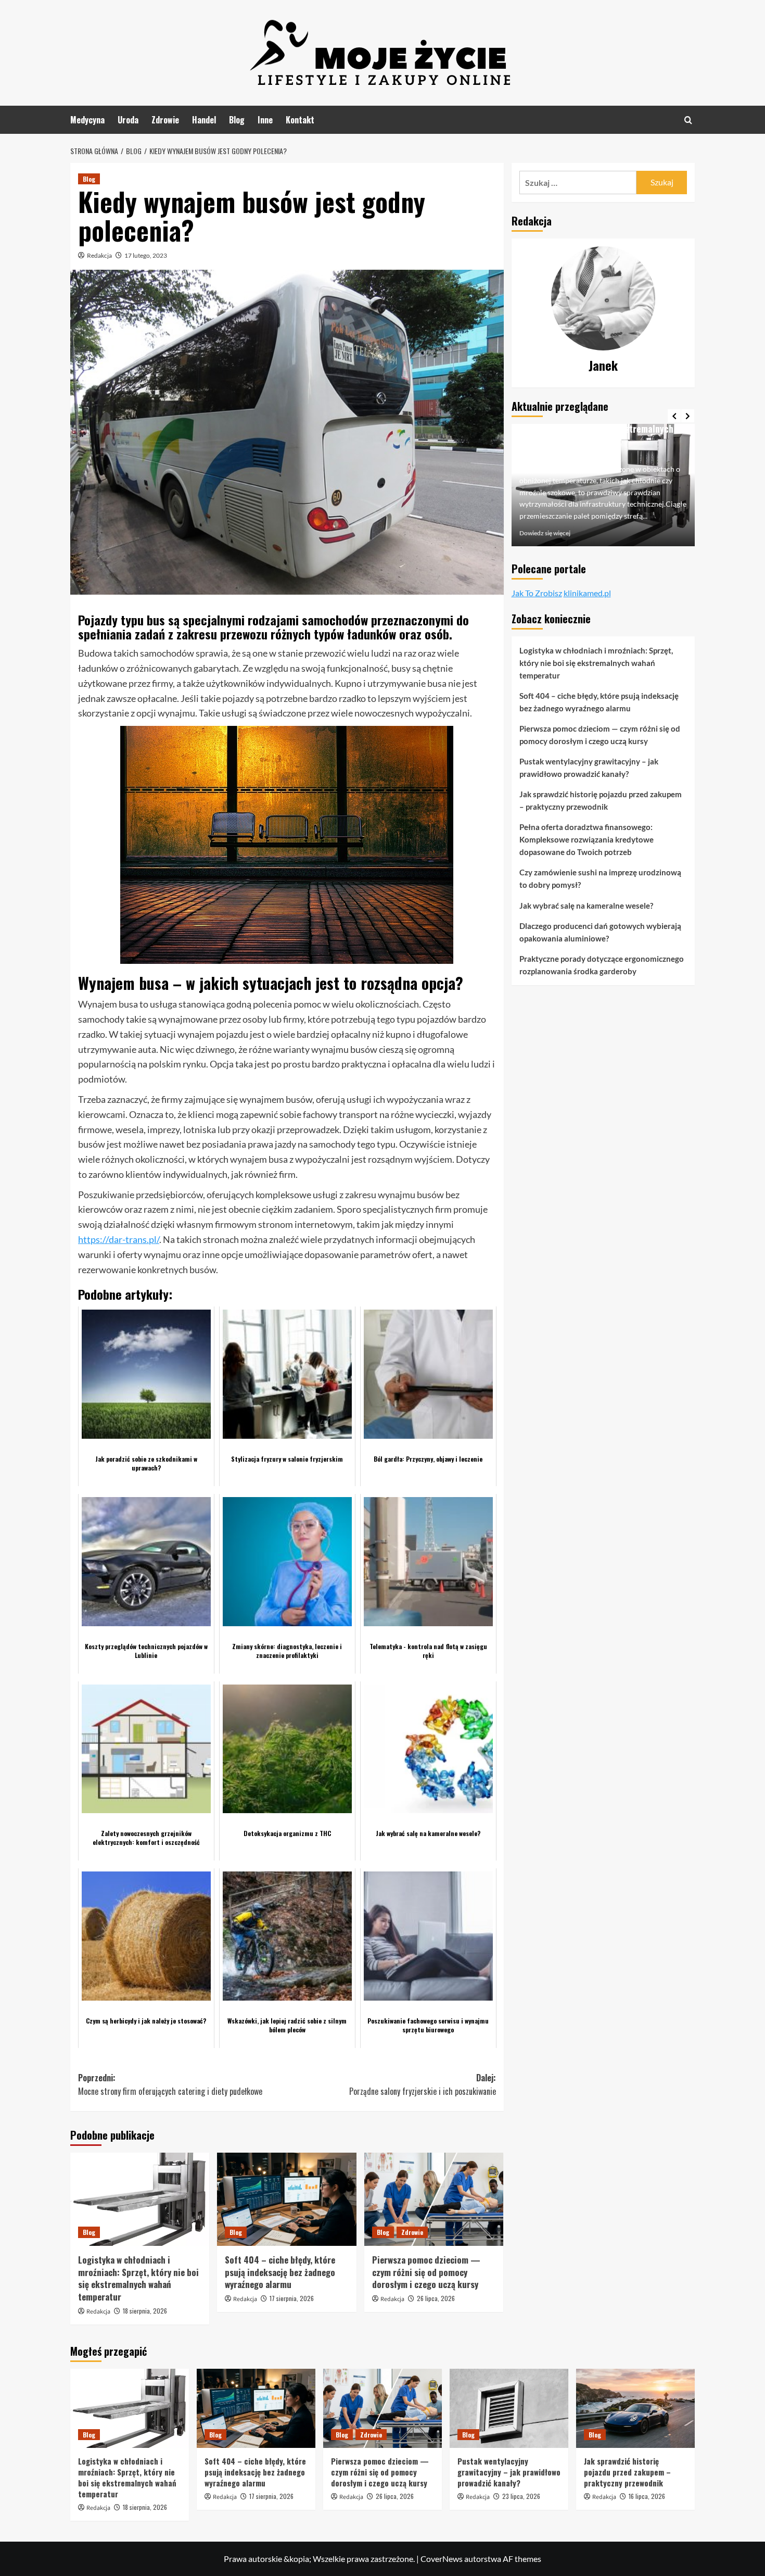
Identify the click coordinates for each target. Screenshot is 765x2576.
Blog (237, 120)
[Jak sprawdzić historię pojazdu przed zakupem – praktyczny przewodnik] (635, 2408)
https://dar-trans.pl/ (119, 1239)
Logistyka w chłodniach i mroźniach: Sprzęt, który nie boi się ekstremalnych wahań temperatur (138, 2278)
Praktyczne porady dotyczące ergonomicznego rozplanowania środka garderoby (602, 965)
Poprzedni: (170, 2084)
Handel (204, 120)
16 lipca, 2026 (647, 2496)
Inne (265, 120)
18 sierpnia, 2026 (145, 2311)
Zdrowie (165, 120)
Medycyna (87, 120)
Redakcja (99, 255)
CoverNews (442, 2559)
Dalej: (422, 2084)
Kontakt (300, 120)
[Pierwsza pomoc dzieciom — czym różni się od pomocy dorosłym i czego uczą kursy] (434, 2199)
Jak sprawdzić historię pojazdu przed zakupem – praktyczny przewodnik (601, 800)
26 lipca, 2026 (436, 2298)
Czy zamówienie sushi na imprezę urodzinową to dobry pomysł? (600, 878)
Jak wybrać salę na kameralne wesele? (586, 906)
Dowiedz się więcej (545, 533)
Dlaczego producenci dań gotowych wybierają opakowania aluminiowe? (600, 932)
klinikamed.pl (587, 593)
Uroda (128, 120)
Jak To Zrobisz (537, 593)
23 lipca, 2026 (521, 2496)
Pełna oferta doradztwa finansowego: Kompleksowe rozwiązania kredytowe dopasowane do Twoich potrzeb (586, 839)
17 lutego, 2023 (146, 255)
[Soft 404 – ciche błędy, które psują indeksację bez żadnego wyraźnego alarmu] (286, 2199)
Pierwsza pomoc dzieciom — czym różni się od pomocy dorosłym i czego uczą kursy (426, 2272)
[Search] (688, 120)
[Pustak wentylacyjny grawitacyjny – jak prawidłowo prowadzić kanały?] (509, 2408)
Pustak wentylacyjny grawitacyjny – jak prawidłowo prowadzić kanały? (589, 768)
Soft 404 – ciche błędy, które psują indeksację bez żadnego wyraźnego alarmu (280, 2272)
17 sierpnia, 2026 (292, 2298)
